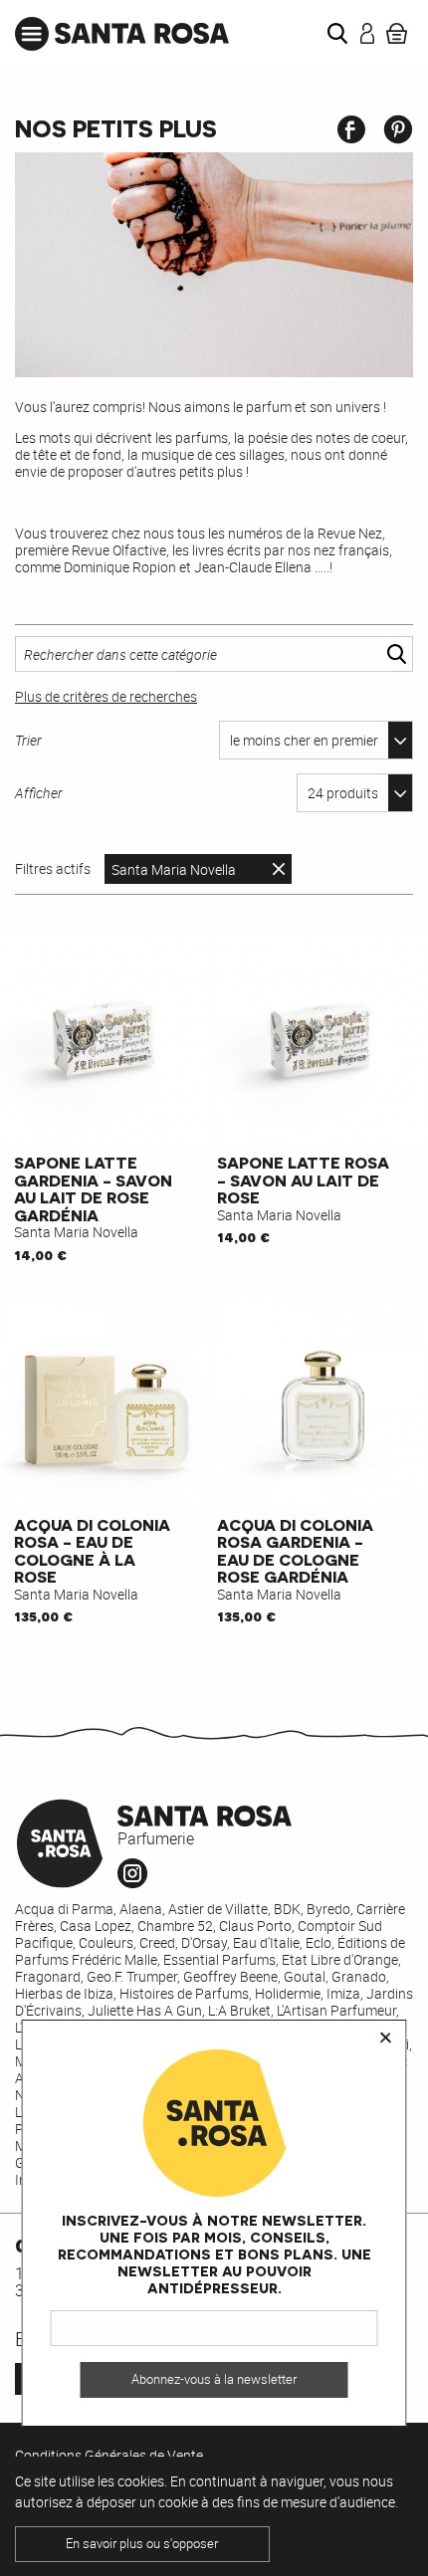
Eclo (319, 1942)
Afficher (39, 793)
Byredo (328, 1909)
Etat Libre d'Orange (340, 1959)
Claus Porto (255, 1926)
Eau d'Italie (266, 1942)
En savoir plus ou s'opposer (142, 2544)
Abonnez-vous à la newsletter (214, 2379)
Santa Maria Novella (174, 869)
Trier (28, 740)
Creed (157, 1942)
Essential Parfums (219, 1959)
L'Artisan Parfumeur (336, 2010)
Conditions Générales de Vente (109, 2455)
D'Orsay (204, 1942)
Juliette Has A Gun (145, 2010)
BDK (287, 1909)
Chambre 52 (175, 1926)
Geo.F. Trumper (132, 1976)
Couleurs (106, 1942)
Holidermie (288, 1993)
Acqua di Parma (64, 1909)
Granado (359, 1976)
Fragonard (48, 1976)
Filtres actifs (53, 869)
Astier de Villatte (218, 1909)
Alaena (141, 1909)
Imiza (343, 1993)
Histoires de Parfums (184, 1993)
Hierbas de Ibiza (64, 1993)
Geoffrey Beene (230, 1976)
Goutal (305, 1976)
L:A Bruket (239, 2010)
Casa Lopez (96, 1926)
